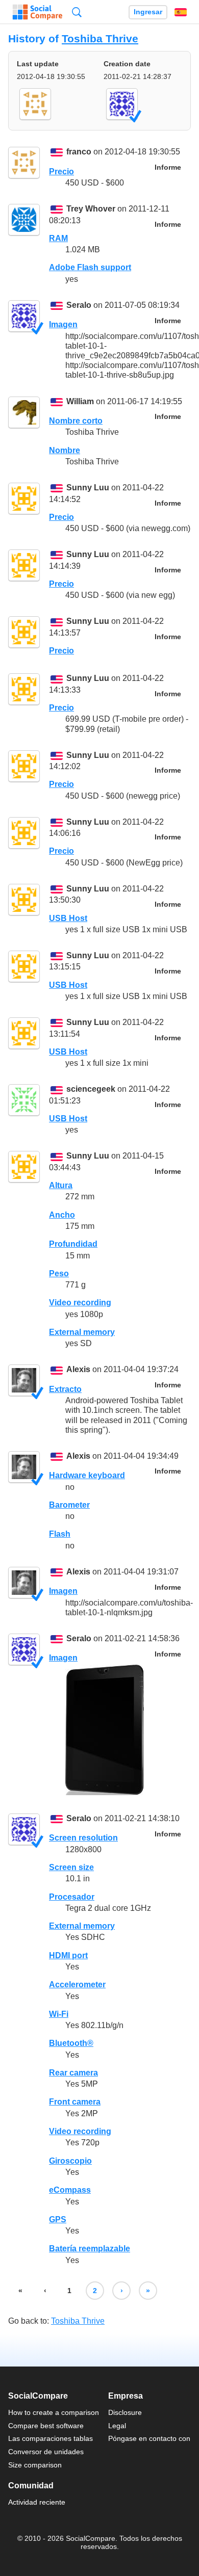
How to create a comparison (54, 2412)
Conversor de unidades (46, 2452)
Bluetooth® (71, 2043)
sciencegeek (91, 1089)
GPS (58, 2219)
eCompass (70, 2190)
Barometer (69, 1505)
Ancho (62, 1215)
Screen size (71, 1867)
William (80, 401)
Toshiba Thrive (100, 38)
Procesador (72, 1897)
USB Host (68, 918)
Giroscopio (70, 2161)
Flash (60, 1534)
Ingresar (148, 12)
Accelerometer (77, 1984)
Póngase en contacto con (149, 2438)
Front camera (75, 2102)
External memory (82, 1332)
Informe (168, 167)
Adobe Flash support (90, 267)
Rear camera (73, 2073)
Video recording (80, 1303)
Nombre (65, 450)
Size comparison (35, 2465)
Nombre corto (76, 421)
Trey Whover (91, 209)
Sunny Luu (88, 488)
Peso (59, 1273)
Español (181, 12)
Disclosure (125, 2412)
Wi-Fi (59, 2014)
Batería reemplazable (90, 2249)
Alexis (78, 1370)
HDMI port (68, 1955)
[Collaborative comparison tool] (38, 12)
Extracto (65, 1389)
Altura (61, 1185)
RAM (58, 238)
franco (79, 152)
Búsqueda (77, 12)
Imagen (63, 324)
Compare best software (46, 2426)
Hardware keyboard (87, 1475)
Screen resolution (83, 1838)
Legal (117, 2426)
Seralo (79, 305)
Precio (61, 172)
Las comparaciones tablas (51, 2438)
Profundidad (73, 1244)
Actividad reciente (37, 2502)
